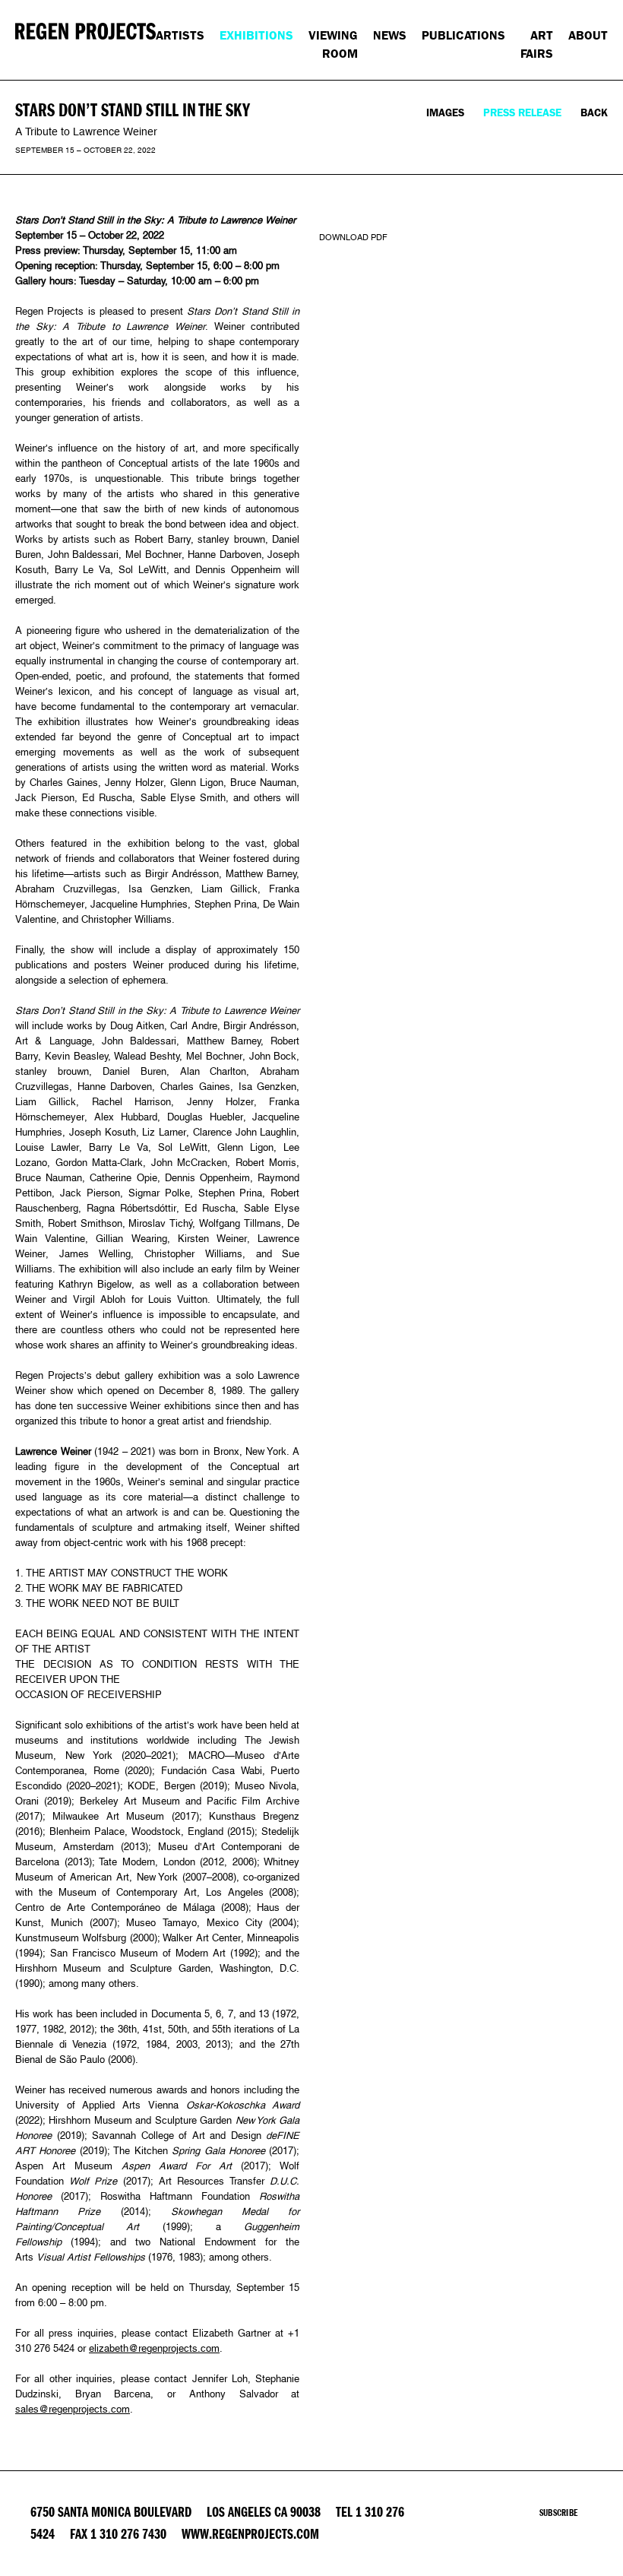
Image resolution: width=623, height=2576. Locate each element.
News (390, 35)
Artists (180, 35)
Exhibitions (256, 35)
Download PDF (353, 237)
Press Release (522, 113)
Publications (463, 35)
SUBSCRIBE (558, 2513)
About (588, 35)
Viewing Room (333, 44)
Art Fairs (537, 44)
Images (445, 113)
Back (594, 113)
